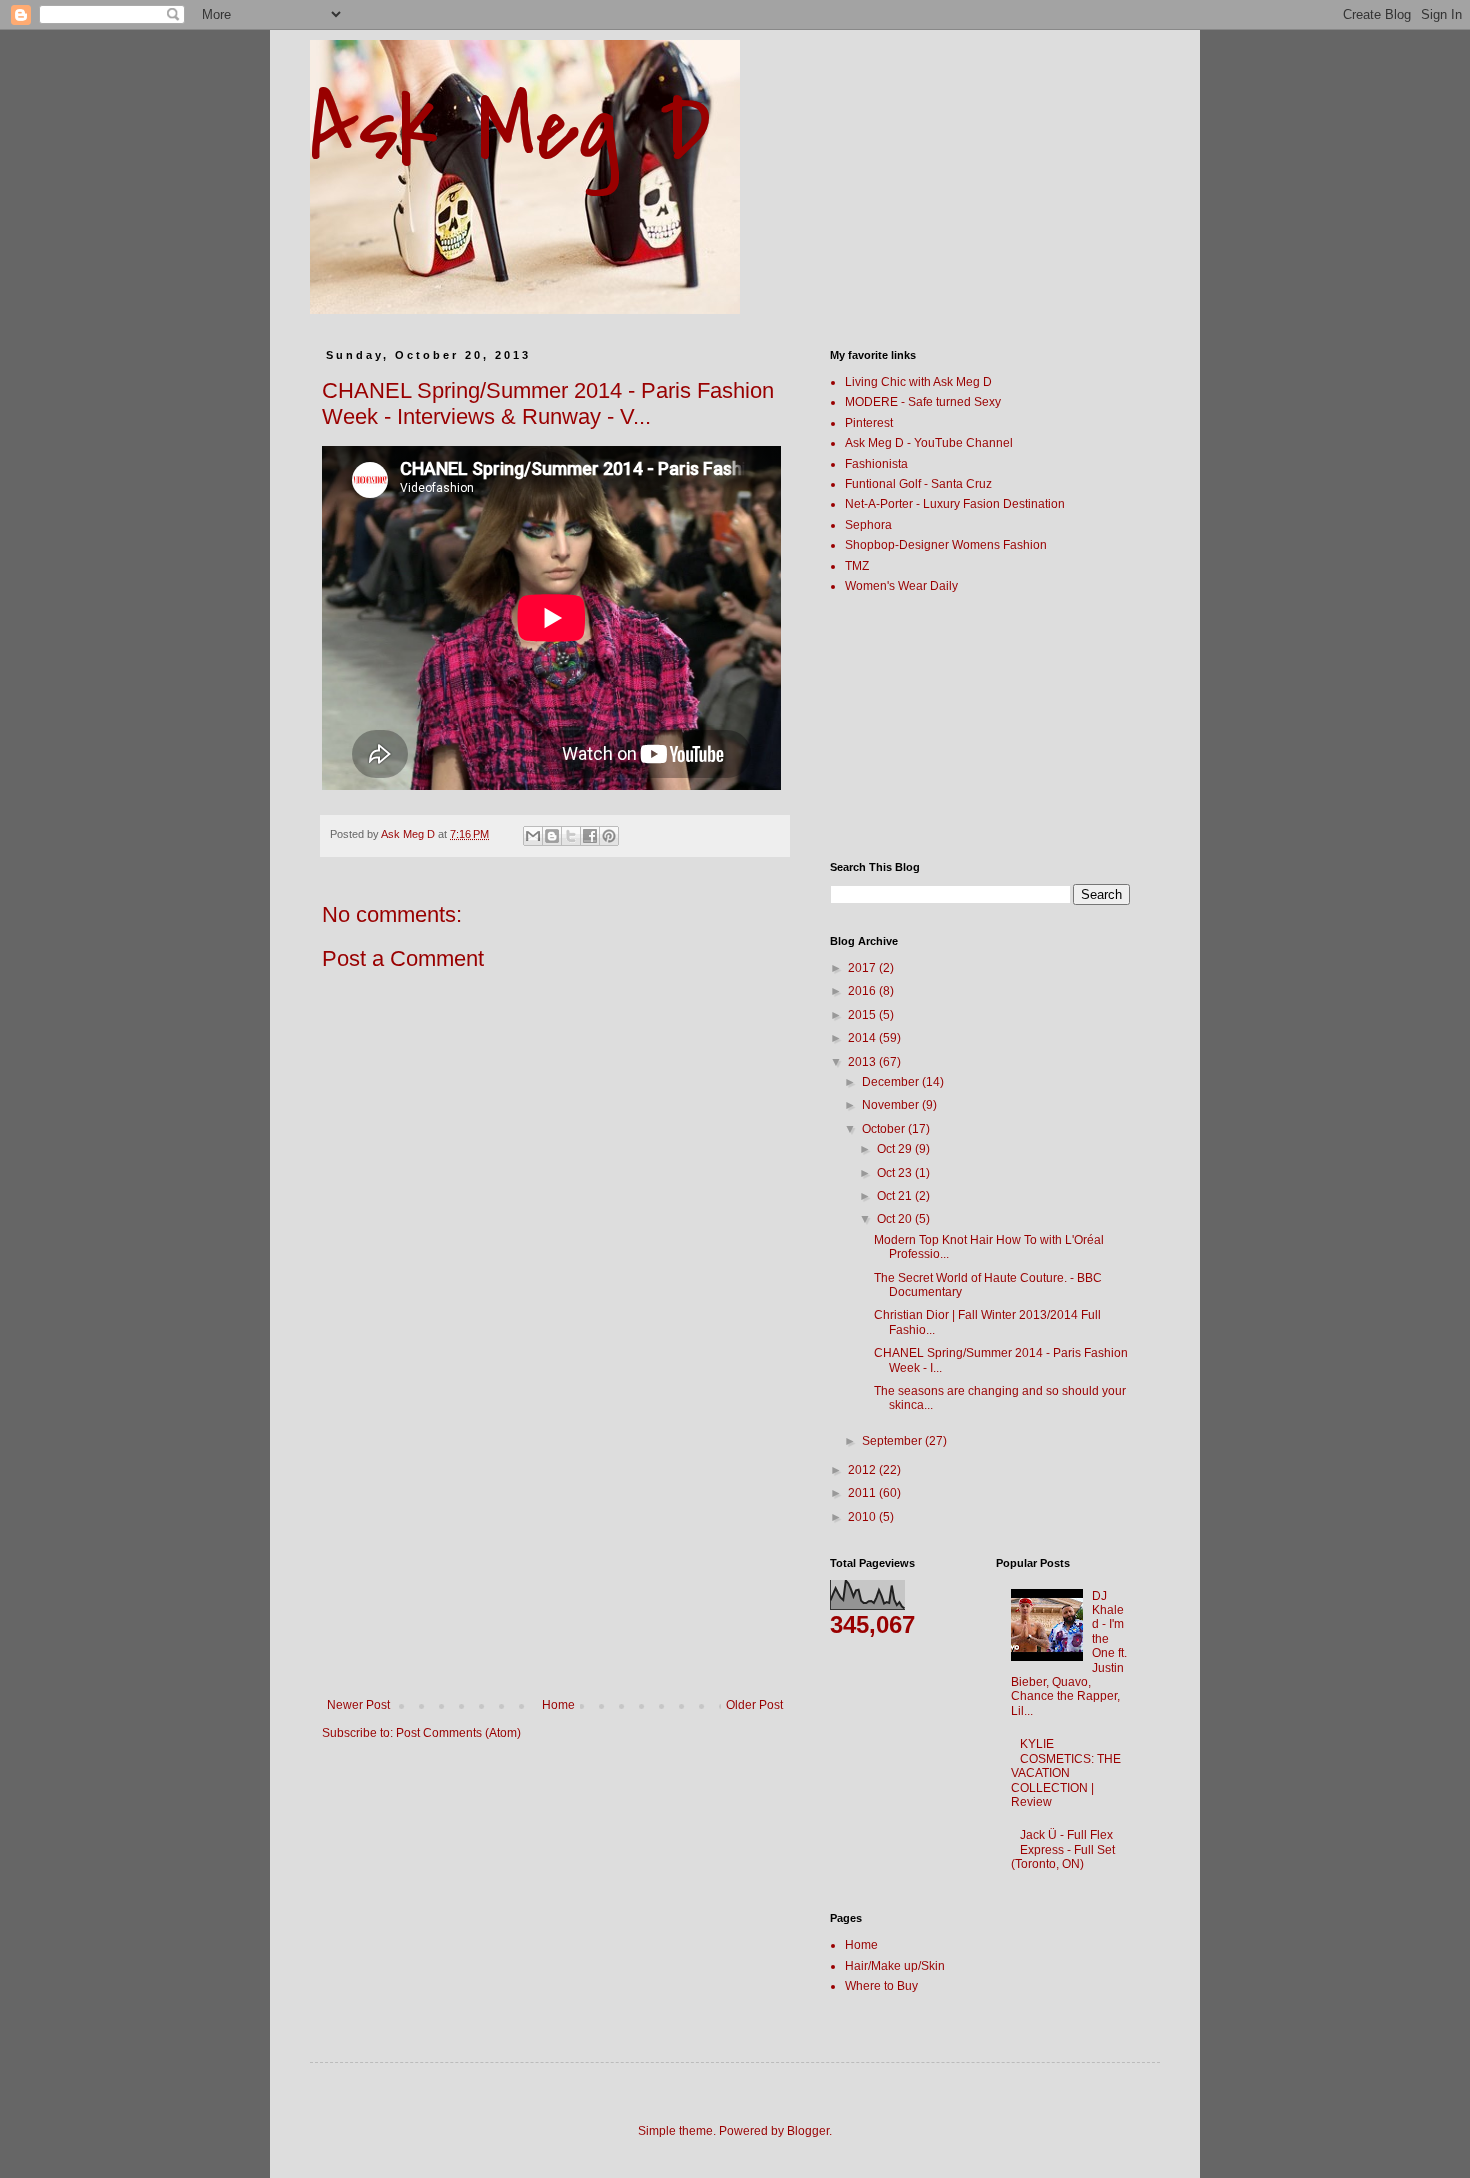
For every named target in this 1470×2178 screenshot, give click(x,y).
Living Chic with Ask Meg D (918, 382)
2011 (863, 1493)
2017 (863, 968)
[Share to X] (571, 836)
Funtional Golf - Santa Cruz (918, 484)
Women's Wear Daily (901, 586)
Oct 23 (896, 1173)
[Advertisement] (555, 1548)
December (892, 1082)
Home (558, 1705)
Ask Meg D (510, 129)
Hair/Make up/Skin (895, 1966)
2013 (863, 1062)
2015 (863, 1015)
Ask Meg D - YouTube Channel (929, 443)
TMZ (857, 566)
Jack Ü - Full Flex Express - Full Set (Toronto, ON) (1063, 1849)
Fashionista (876, 464)
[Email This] (533, 836)
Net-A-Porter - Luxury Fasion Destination (955, 504)
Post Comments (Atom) (458, 1733)
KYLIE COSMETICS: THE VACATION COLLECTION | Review (1066, 1773)
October (885, 1129)
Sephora (868, 525)
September (893, 1441)
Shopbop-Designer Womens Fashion (946, 545)
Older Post (754, 1705)
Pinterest (869, 423)
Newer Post (358, 1705)
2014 (863, 1038)
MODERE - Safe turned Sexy (923, 402)
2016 (863, 991)
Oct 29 (896, 1149)
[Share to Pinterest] (609, 836)
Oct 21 (896, 1196)
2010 (863, 1517)
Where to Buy (881, 1986)
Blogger (808, 2131)
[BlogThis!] (552, 836)
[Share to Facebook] (590, 836)
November (892, 1105)
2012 (863, 1470)
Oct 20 (896, 1219)
